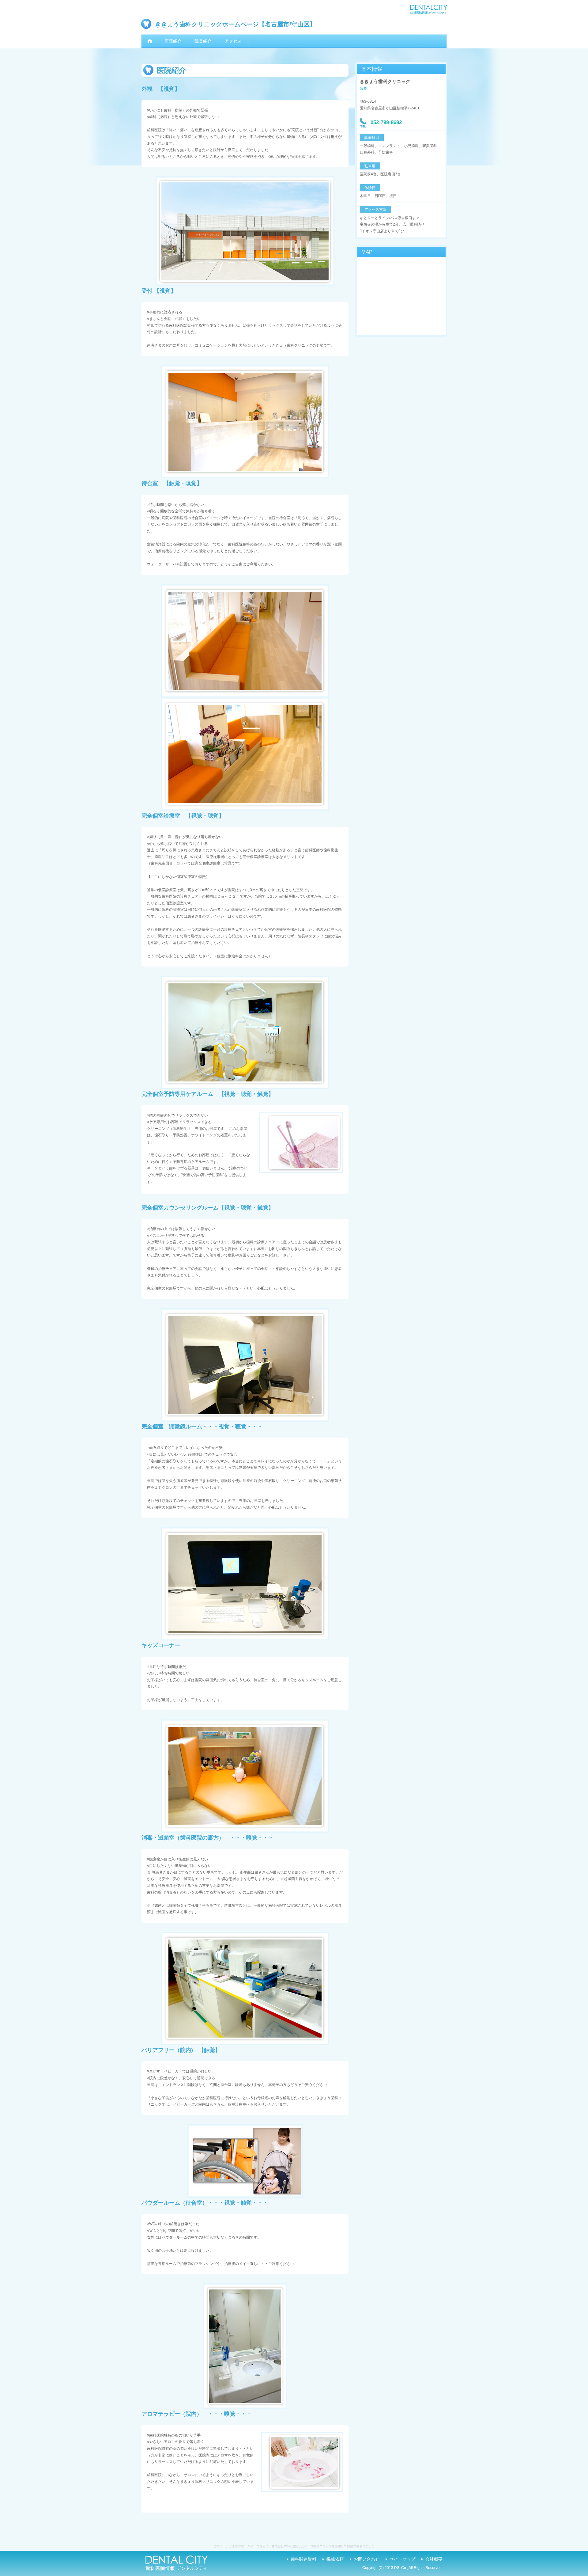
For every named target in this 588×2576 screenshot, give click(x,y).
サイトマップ (402, 2559)
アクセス (233, 41)
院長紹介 (203, 41)
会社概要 (434, 2559)
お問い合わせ (367, 2559)
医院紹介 (173, 41)
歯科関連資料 (303, 2559)
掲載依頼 (335, 2559)
